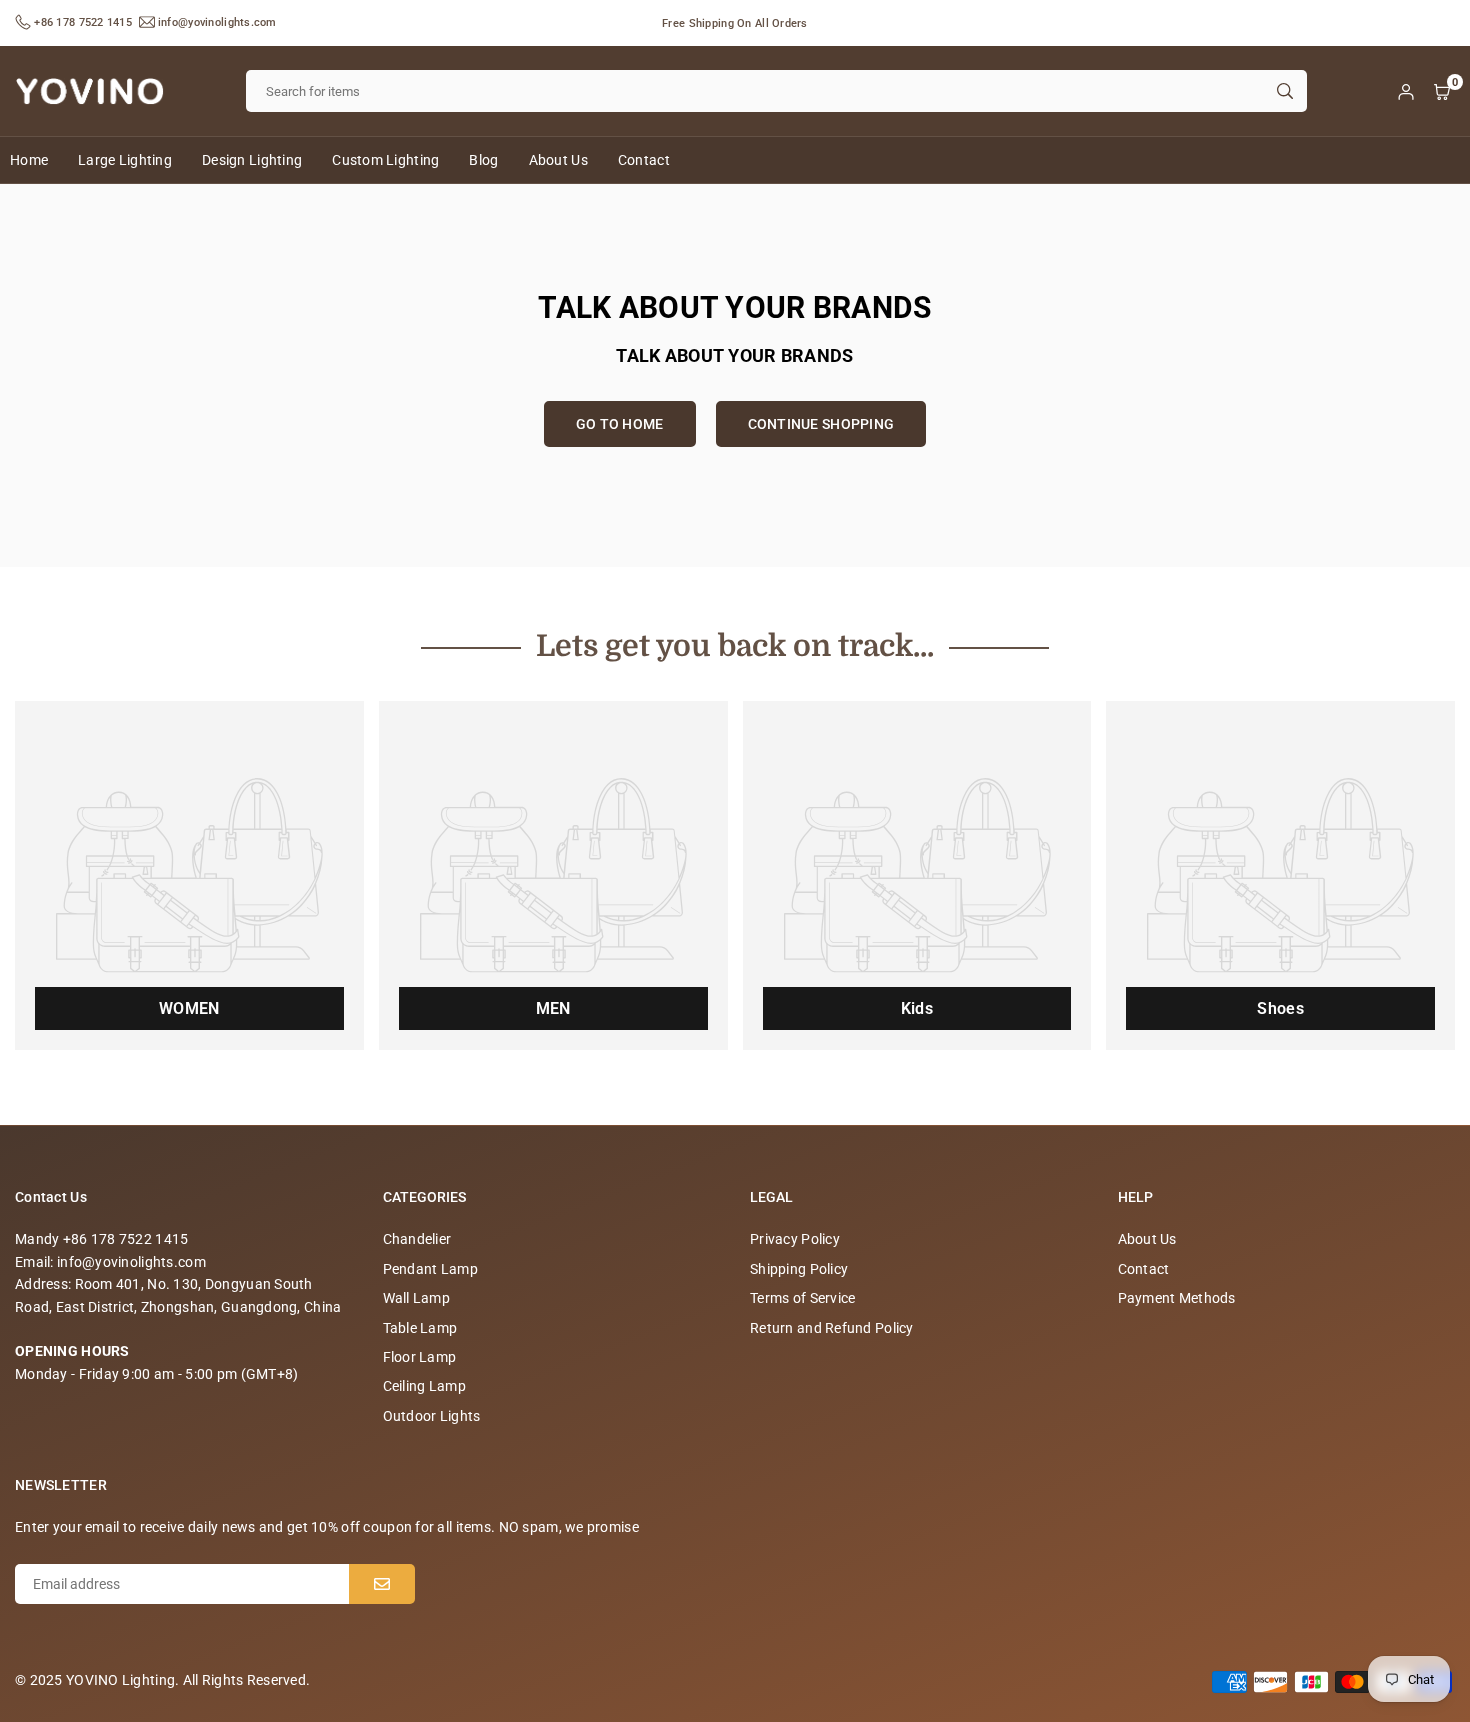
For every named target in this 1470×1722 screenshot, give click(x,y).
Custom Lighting (385, 160)
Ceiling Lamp (424, 1386)
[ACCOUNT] (1406, 91)
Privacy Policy (795, 1239)
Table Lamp (420, 1328)
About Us (558, 160)
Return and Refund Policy (832, 1328)
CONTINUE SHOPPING (821, 424)
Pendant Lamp (430, 1269)
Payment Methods (1177, 1298)
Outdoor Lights (432, 1416)
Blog (483, 160)
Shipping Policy (799, 1269)
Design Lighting (252, 160)
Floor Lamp (420, 1357)
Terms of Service (802, 1298)
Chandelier (417, 1239)
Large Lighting (125, 160)
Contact (644, 160)
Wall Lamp (417, 1298)
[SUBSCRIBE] (382, 1584)
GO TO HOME (620, 424)
